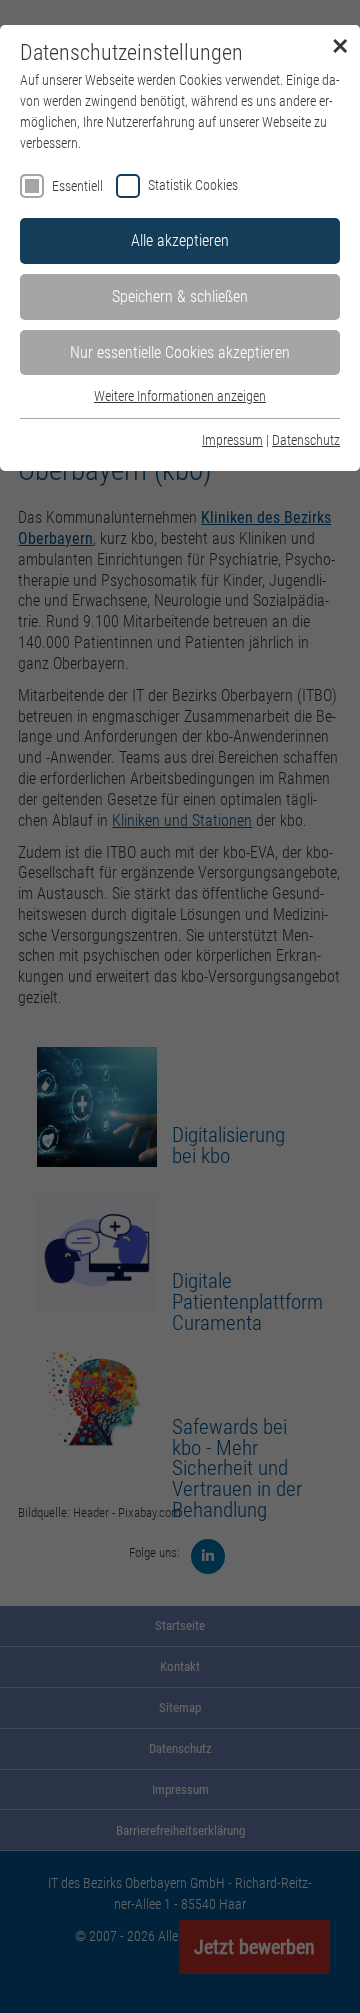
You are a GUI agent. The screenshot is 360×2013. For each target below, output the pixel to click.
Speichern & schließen (180, 296)
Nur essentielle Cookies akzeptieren (180, 352)
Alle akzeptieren (180, 240)
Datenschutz (306, 440)
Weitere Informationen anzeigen (180, 396)
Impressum (232, 440)
